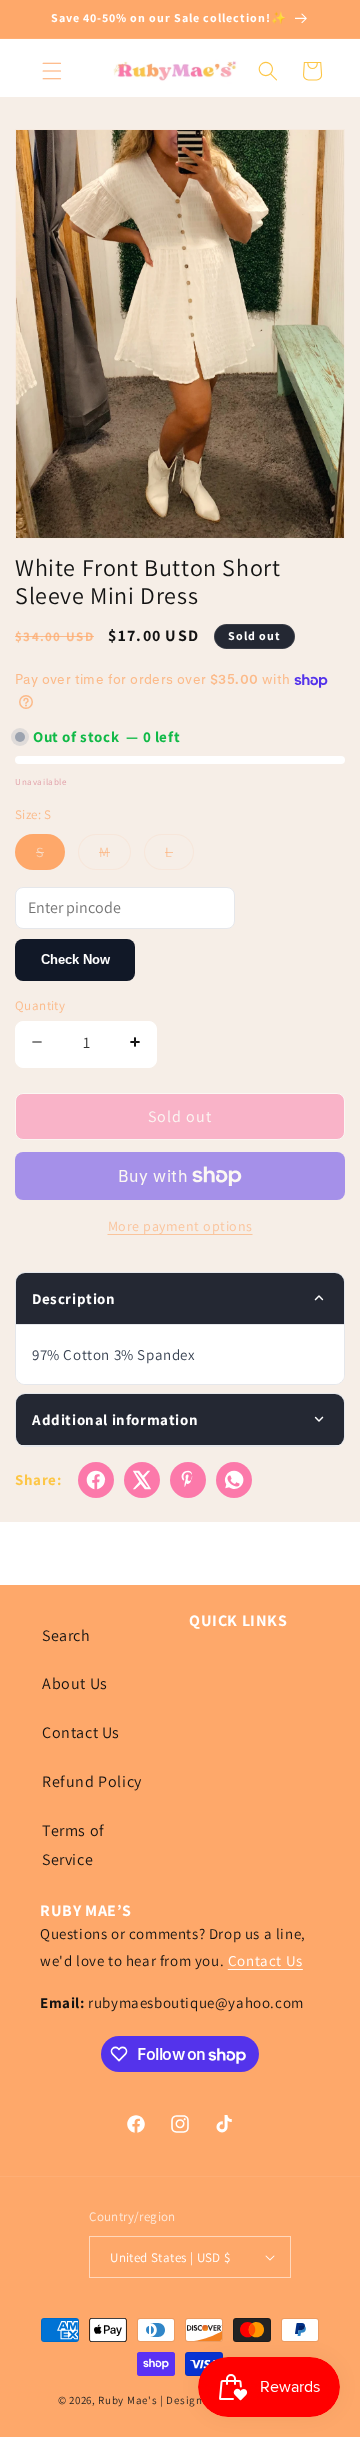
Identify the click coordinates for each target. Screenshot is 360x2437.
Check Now (75, 959)
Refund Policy (92, 1781)
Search (66, 1635)
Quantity (40, 1005)
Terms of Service (73, 1845)
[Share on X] (142, 1480)
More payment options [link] (180, 1226)
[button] (52, 71)
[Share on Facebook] (96, 1480)
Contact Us (81, 1732)
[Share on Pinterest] (188, 1480)
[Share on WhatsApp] (234, 1480)
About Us (75, 1683)
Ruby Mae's (127, 2400)
